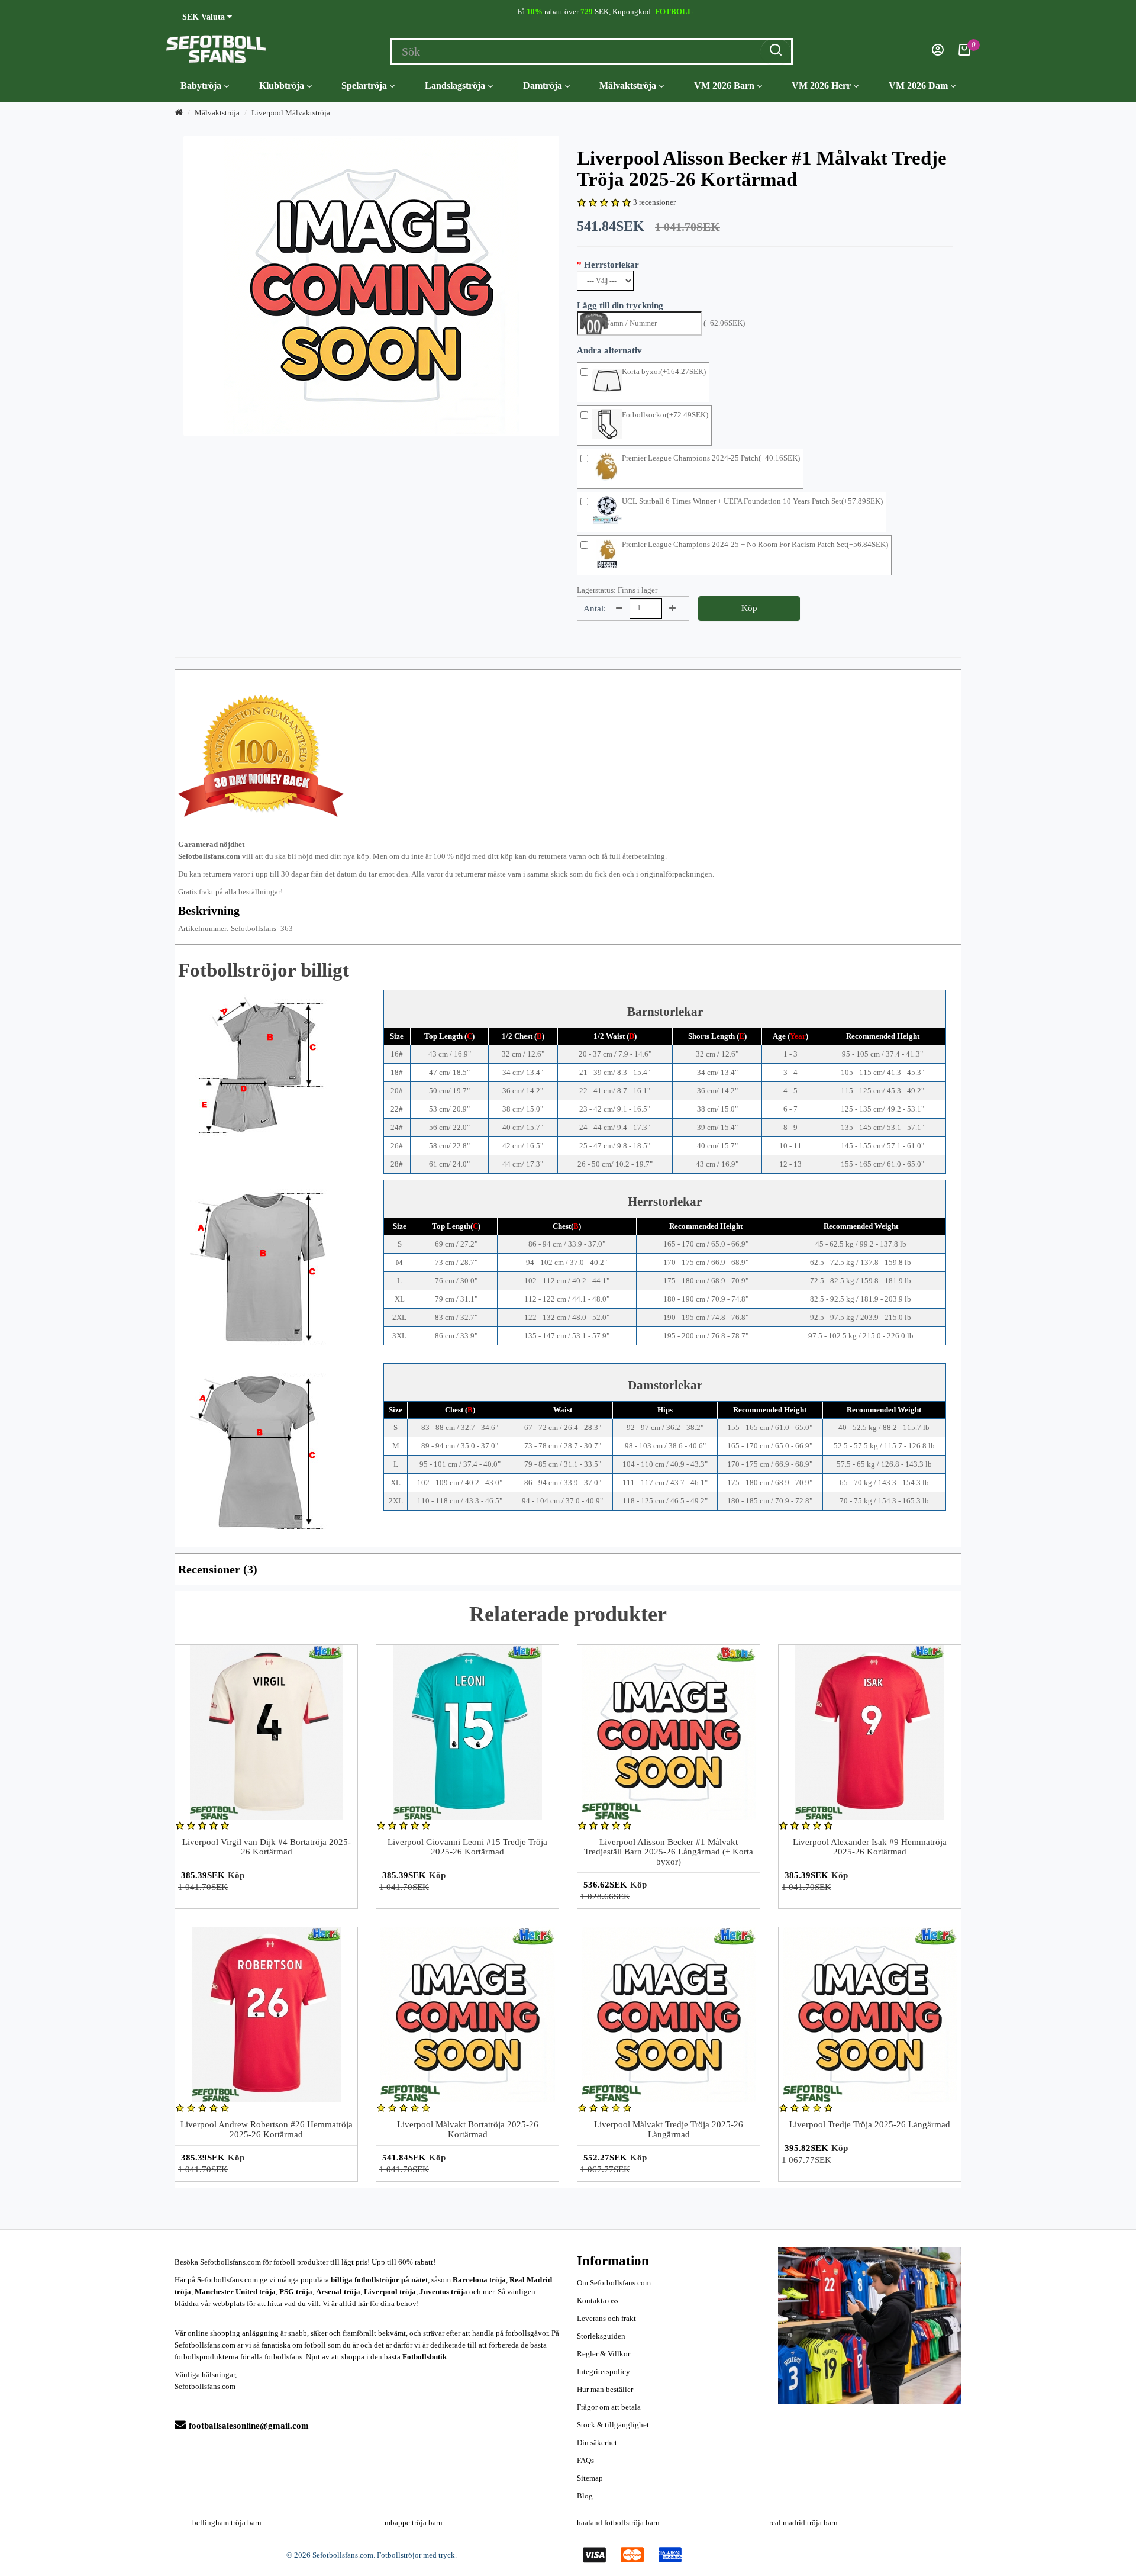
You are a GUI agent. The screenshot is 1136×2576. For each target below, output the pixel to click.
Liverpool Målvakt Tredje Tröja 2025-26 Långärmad (669, 2129)
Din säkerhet (597, 2443)
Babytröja (201, 86)
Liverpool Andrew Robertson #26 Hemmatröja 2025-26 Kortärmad (267, 2129)
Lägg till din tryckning (620, 305)
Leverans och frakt (606, 2318)
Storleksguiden (601, 2336)
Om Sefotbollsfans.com (614, 2283)
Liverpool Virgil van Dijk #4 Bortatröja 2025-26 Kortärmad (267, 1847)
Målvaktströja (628, 86)
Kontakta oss (598, 2300)
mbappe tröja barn (414, 2522)
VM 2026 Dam (918, 86)
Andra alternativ (609, 350)
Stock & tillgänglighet (613, 2425)
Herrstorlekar (611, 265)
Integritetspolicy (603, 2371)
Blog (585, 2496)
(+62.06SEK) (724, 323)
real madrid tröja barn (803, 2522)
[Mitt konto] (938, 53)
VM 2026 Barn (724, 86)
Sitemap (590, 2478)
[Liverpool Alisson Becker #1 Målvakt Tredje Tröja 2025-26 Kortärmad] (371, 286)
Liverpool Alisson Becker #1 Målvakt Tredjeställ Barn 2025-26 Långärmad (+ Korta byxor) (669, 1852)
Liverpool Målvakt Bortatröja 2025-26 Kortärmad (468, 2129)
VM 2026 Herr (821, 86)
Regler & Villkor (603, 2354)
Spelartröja (364, 86)
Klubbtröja (282, 86)
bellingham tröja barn (227, 2522)
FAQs (585, 2460)
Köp (749, 608)
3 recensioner (654, 202)
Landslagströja (455, 86)
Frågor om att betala (609, 2407)
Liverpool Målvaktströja (291, 113)
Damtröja (543, 86)
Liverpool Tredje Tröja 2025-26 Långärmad (870, 2124)
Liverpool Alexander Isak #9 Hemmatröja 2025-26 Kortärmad (870, 1847)
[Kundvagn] (964, 53)
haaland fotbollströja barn (618, 2522)
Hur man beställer (605, 2389)
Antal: (595, 608)
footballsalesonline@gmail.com (249, 2426)
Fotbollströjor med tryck (416, 2555)
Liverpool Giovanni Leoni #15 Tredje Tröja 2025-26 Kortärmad (467, 1847)
